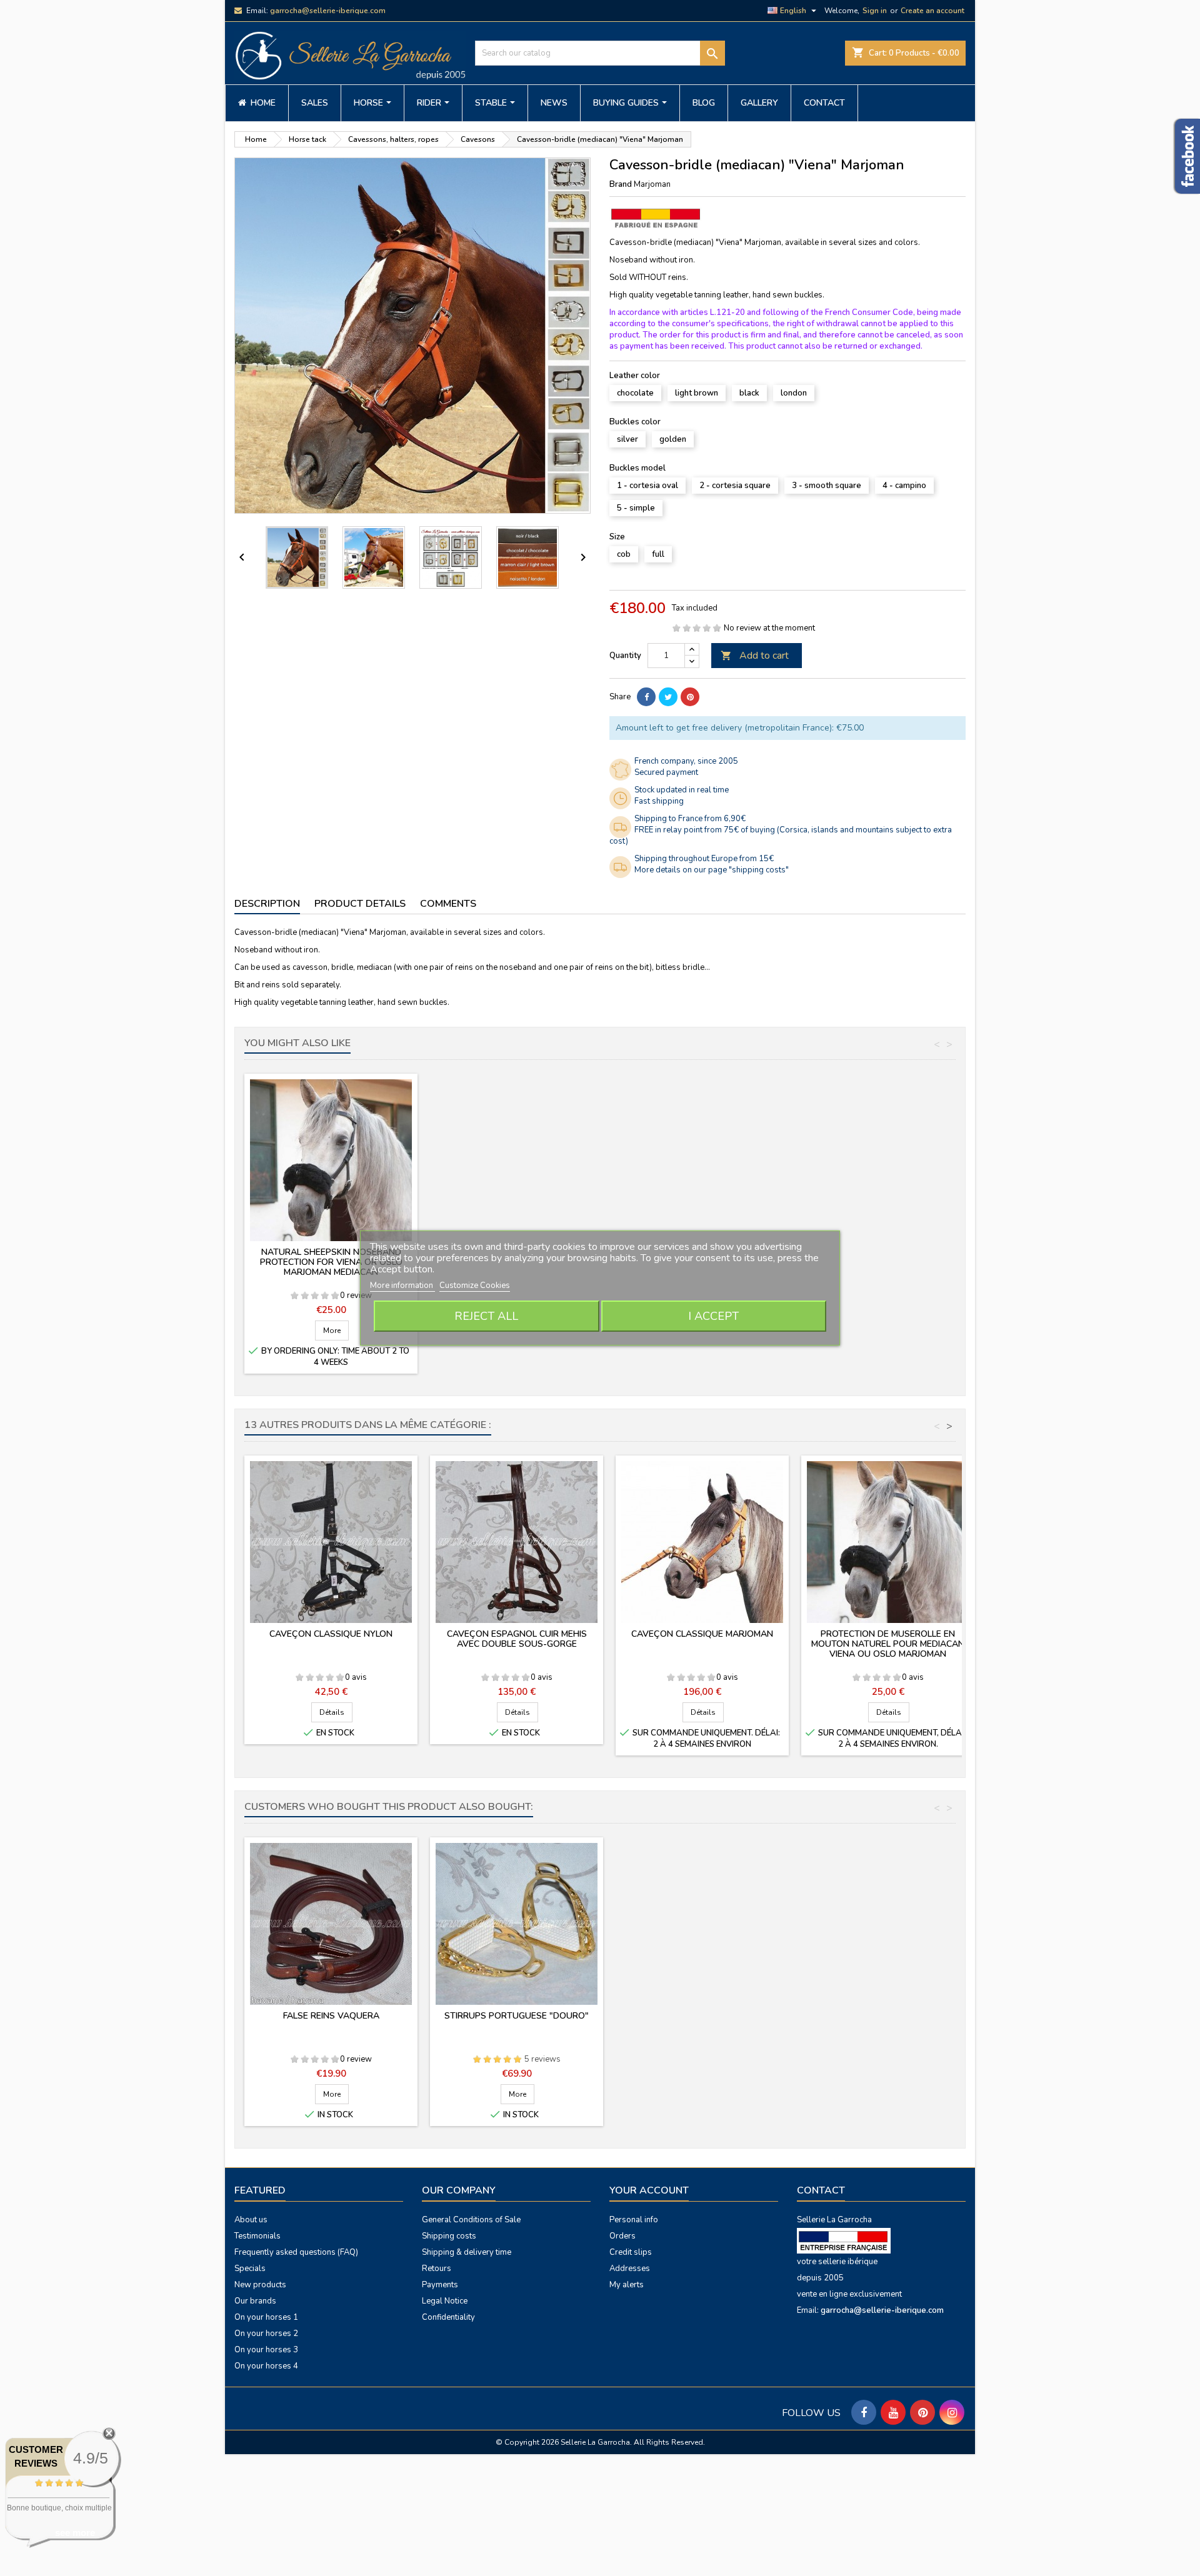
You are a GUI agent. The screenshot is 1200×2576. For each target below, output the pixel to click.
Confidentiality (448, 2317)
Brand (621, 184)
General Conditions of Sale (471, 2220)
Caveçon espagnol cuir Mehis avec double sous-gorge (517, 1639)
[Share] (646, 697)
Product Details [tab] (360, 904)
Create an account (932, 11)
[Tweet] (668, 697)
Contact (821, 2190)
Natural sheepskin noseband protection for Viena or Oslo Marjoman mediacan (331, 1262)
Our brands (255, 2301)
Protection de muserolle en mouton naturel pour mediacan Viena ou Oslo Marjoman (888, 1644)
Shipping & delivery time (467, 2252)
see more (75, 2533)
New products (260, 2285)
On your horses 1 (266, 2317)
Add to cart (755, 656)
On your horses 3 (266, 2350)
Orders (622, 2236)
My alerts (627, 2285)
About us (251, 2220)
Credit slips (631, 2252)
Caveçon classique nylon (331, 1634)
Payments (440, 2285)
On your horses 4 (266, 2366)
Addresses (630, 2269)
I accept (713, 1316)
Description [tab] (267, 904)
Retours (437, 2269)
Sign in (875, 11)
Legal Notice (445, 2301)
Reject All (486, 1316)
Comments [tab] (448, 904)
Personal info (634, 2220)
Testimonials (257, 2236)
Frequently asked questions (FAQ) (296, 2252)
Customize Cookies (475, 1286)
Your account (649, 2190)
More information (402, 1286)
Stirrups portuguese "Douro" (517, 2016)
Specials (250, 2269)
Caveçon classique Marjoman (702, 1634)
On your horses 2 (266, 2334)
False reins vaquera (331, 2016)
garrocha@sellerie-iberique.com (328, 11)
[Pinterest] (690, 697)
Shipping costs (449, 2236)
